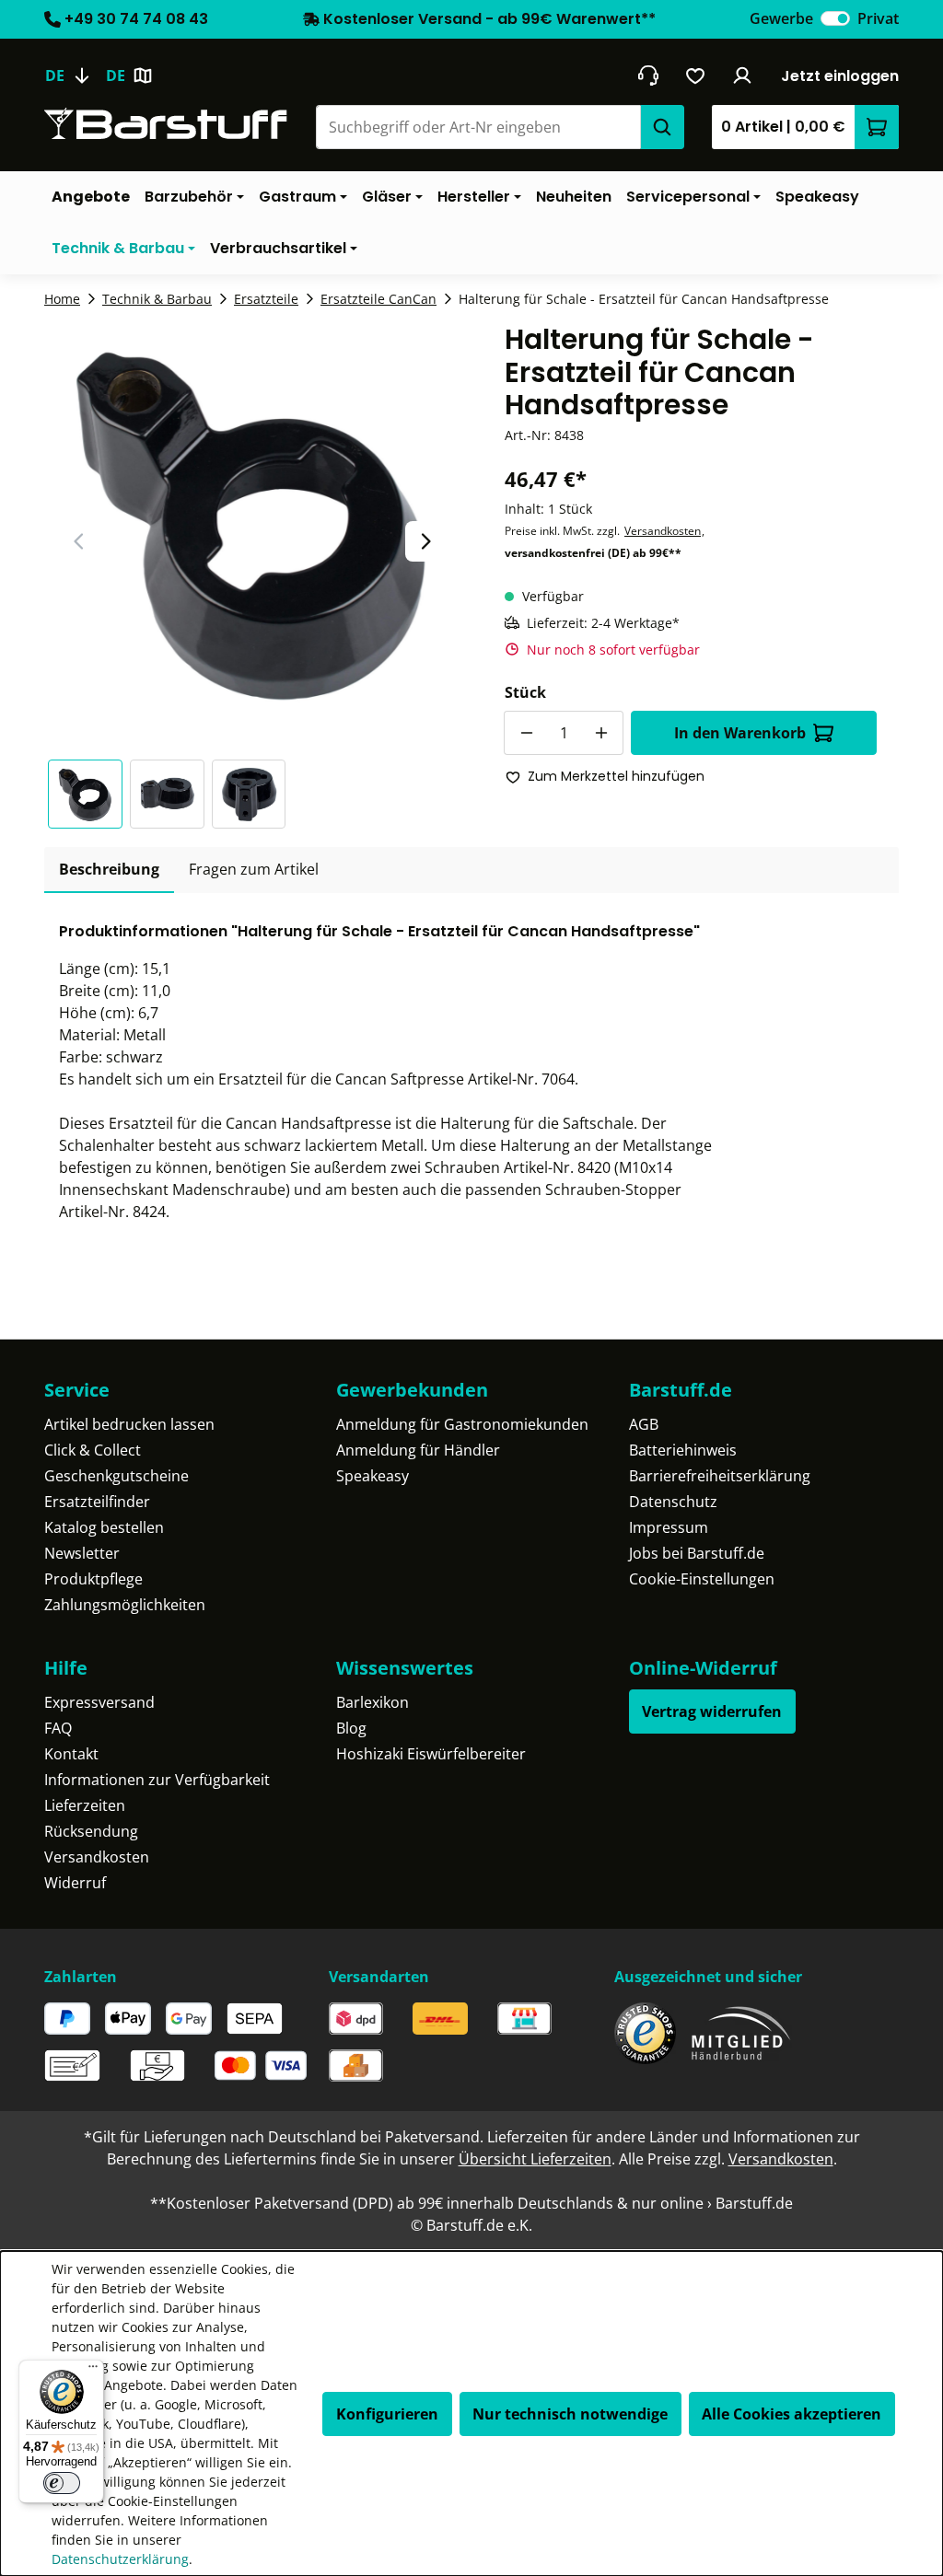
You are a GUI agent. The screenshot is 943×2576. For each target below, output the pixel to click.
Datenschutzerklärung (120, 2559)
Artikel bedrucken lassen (129, 1424)
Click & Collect (93, 1450)
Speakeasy (373, 1476)
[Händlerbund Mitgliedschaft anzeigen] (741, 2033)
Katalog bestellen (104, 1527)
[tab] (109, 870)
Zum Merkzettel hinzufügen (616, 776)
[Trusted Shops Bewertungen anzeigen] (645, 2033)
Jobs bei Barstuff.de (697, 1553)
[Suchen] (662, 127)
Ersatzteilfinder (97, 1502)
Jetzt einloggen (840, 76)
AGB (644, 1424)
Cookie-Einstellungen (702, 1579)
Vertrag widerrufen (712, 1712)
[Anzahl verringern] (526, 733)
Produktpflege (93, 1579)
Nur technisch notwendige (570, 2414)
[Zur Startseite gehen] (166, 124)
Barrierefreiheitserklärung (720, 1476)
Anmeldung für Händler (418, 1450)
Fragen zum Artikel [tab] (254, 869)
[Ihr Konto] (743, 75)
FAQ (58, 1728)
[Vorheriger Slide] (79, 541)
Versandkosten (663, 531)
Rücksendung (91, 1831)
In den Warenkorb (740, 733)
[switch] (835, 18)
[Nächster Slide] (425, 541)
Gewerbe (781, 18)
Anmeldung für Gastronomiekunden (462, 1424)
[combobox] (478, 127)
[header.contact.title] (648, 75)
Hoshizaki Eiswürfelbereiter (431, 1754)
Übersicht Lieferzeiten (535, 2159)
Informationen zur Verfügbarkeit (157, 1780)
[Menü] (93, 2371)
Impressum (669, 1527)
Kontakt (71, 1754)
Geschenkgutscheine (116, 1476)
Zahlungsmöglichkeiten (125, 1605)
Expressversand (99, 1702)
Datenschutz (673, 1502)
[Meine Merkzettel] (696, 75)
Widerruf (75, 1883)
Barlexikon (373, 1702)
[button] (89, 794)
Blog (351, 1728)
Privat (878, 18)
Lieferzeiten (85, 1805)
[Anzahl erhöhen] (601, 733)
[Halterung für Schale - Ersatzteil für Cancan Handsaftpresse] (252, 521)
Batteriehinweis (683, 1450)
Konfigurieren (387, 2414)
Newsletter (82, 1553)
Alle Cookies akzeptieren (792, 2414)
